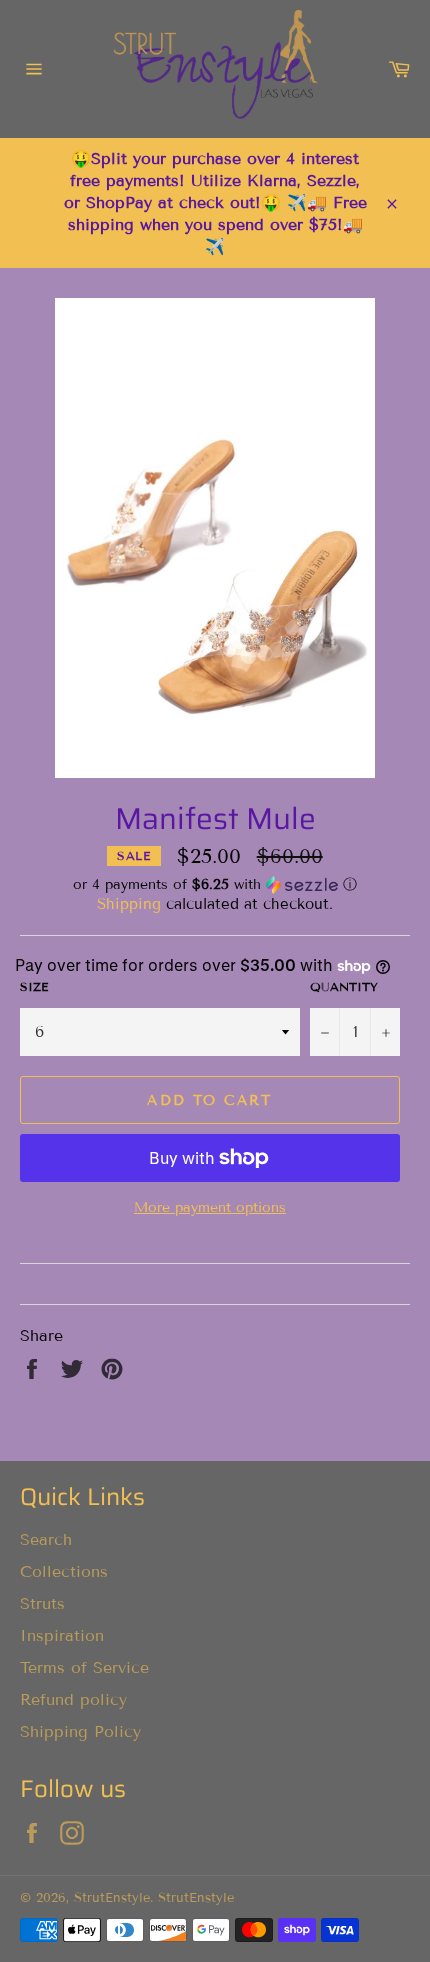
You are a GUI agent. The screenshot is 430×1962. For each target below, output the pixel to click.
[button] (215, 885)
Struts (42, 1603)
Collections (64, 1571)
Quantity (344, 986)
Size (34, 986)
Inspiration (62, 1635)
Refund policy (73, 1699)
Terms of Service (84, 1667)
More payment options (210, 1207)
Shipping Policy (80, 1731)
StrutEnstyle (112, 1898)
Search (46, 1539)
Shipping (129, 904)
